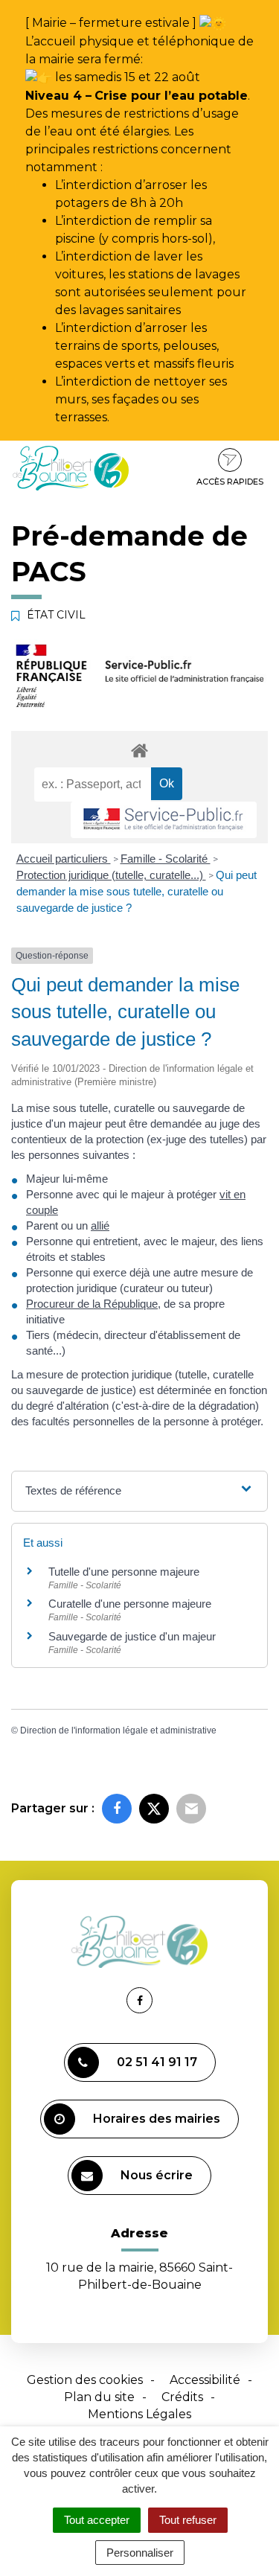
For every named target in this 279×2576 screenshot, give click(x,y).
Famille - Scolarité (166, 859)
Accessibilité (205, 2380)
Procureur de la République (92, 1304)
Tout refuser (188, 2520)
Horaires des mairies (157, 2119)
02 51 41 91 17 (157, 2062)
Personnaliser (140, 2553)
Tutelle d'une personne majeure (124, 1572)
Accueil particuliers (64, 859)
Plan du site (99, 2397)
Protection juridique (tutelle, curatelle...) (111, 875)
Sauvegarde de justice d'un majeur (132, 1636)
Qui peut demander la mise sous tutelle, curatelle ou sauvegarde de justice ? (137, 891)
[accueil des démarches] (139, 750)
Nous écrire (157, 2175)
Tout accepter (97, 2520)
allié (100, 1225)
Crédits (182, 2397)
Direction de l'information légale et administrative (118, 1730)
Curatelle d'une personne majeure (130, 1604)
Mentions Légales (139, 2414)
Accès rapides (230, 482)
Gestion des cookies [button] (85, 2380)
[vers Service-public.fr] (164, 820)
